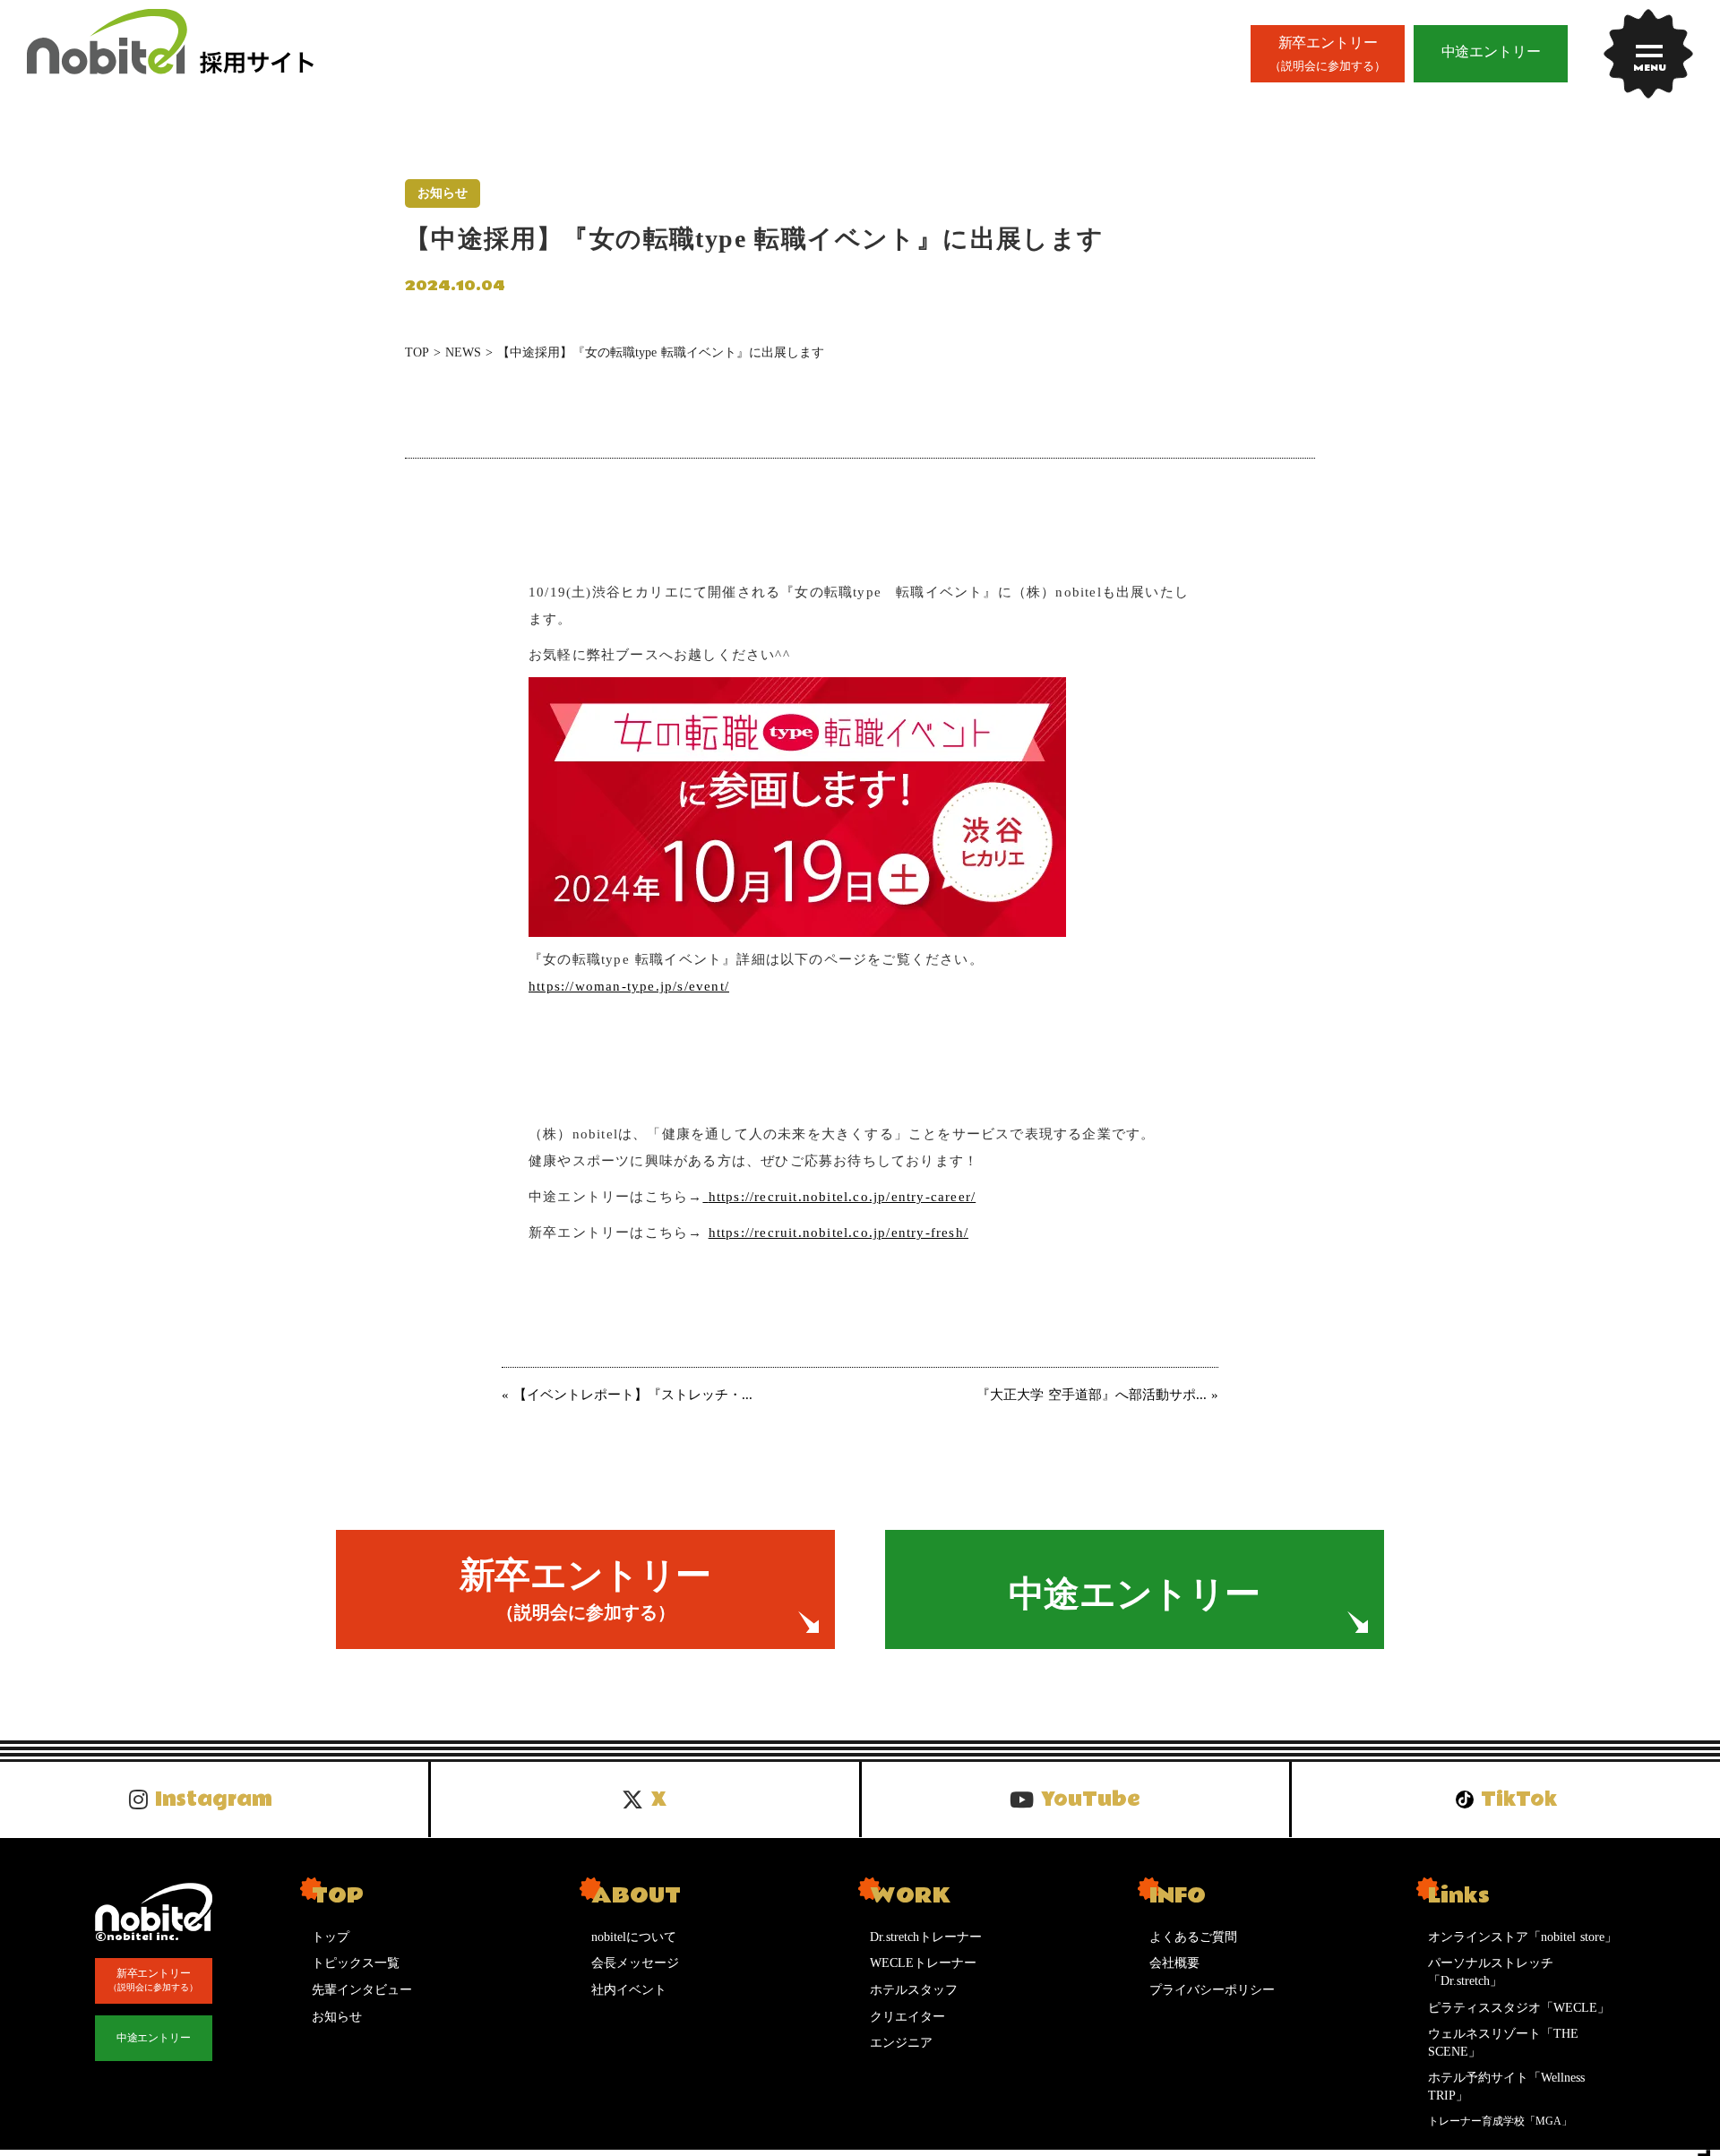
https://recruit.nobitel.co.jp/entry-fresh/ (838, 1233)
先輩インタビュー (362, 1990)
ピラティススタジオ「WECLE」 (1519, 2008)
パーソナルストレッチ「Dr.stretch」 (1491, 1972)
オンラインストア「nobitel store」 (1522, 1937)
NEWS (463, 352)
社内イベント (629, 1990)
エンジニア (901, 2043)
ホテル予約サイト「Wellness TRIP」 (1506, 2087)
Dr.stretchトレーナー (926, 1937)
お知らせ (337, 2017)
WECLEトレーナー (923, 1963)
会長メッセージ (635, 1963)
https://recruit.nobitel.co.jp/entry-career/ (843, 1197)
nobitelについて (634, 1937)
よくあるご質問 (1193, 1937)
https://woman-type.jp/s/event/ (629, 986)
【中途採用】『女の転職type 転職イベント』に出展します (661, 352)
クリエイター (907, 2017)
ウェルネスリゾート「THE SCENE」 (1503, 2043)
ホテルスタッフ (914, 1990)
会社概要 (1174, 1963)
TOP (417, 352)
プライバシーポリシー (1212, 1990)
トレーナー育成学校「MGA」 (1500, 2121)
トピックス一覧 (356, 1963)
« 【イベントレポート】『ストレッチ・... (627, 1395)
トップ (331, 1937)
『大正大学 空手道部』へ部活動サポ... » (1097, 1395)
